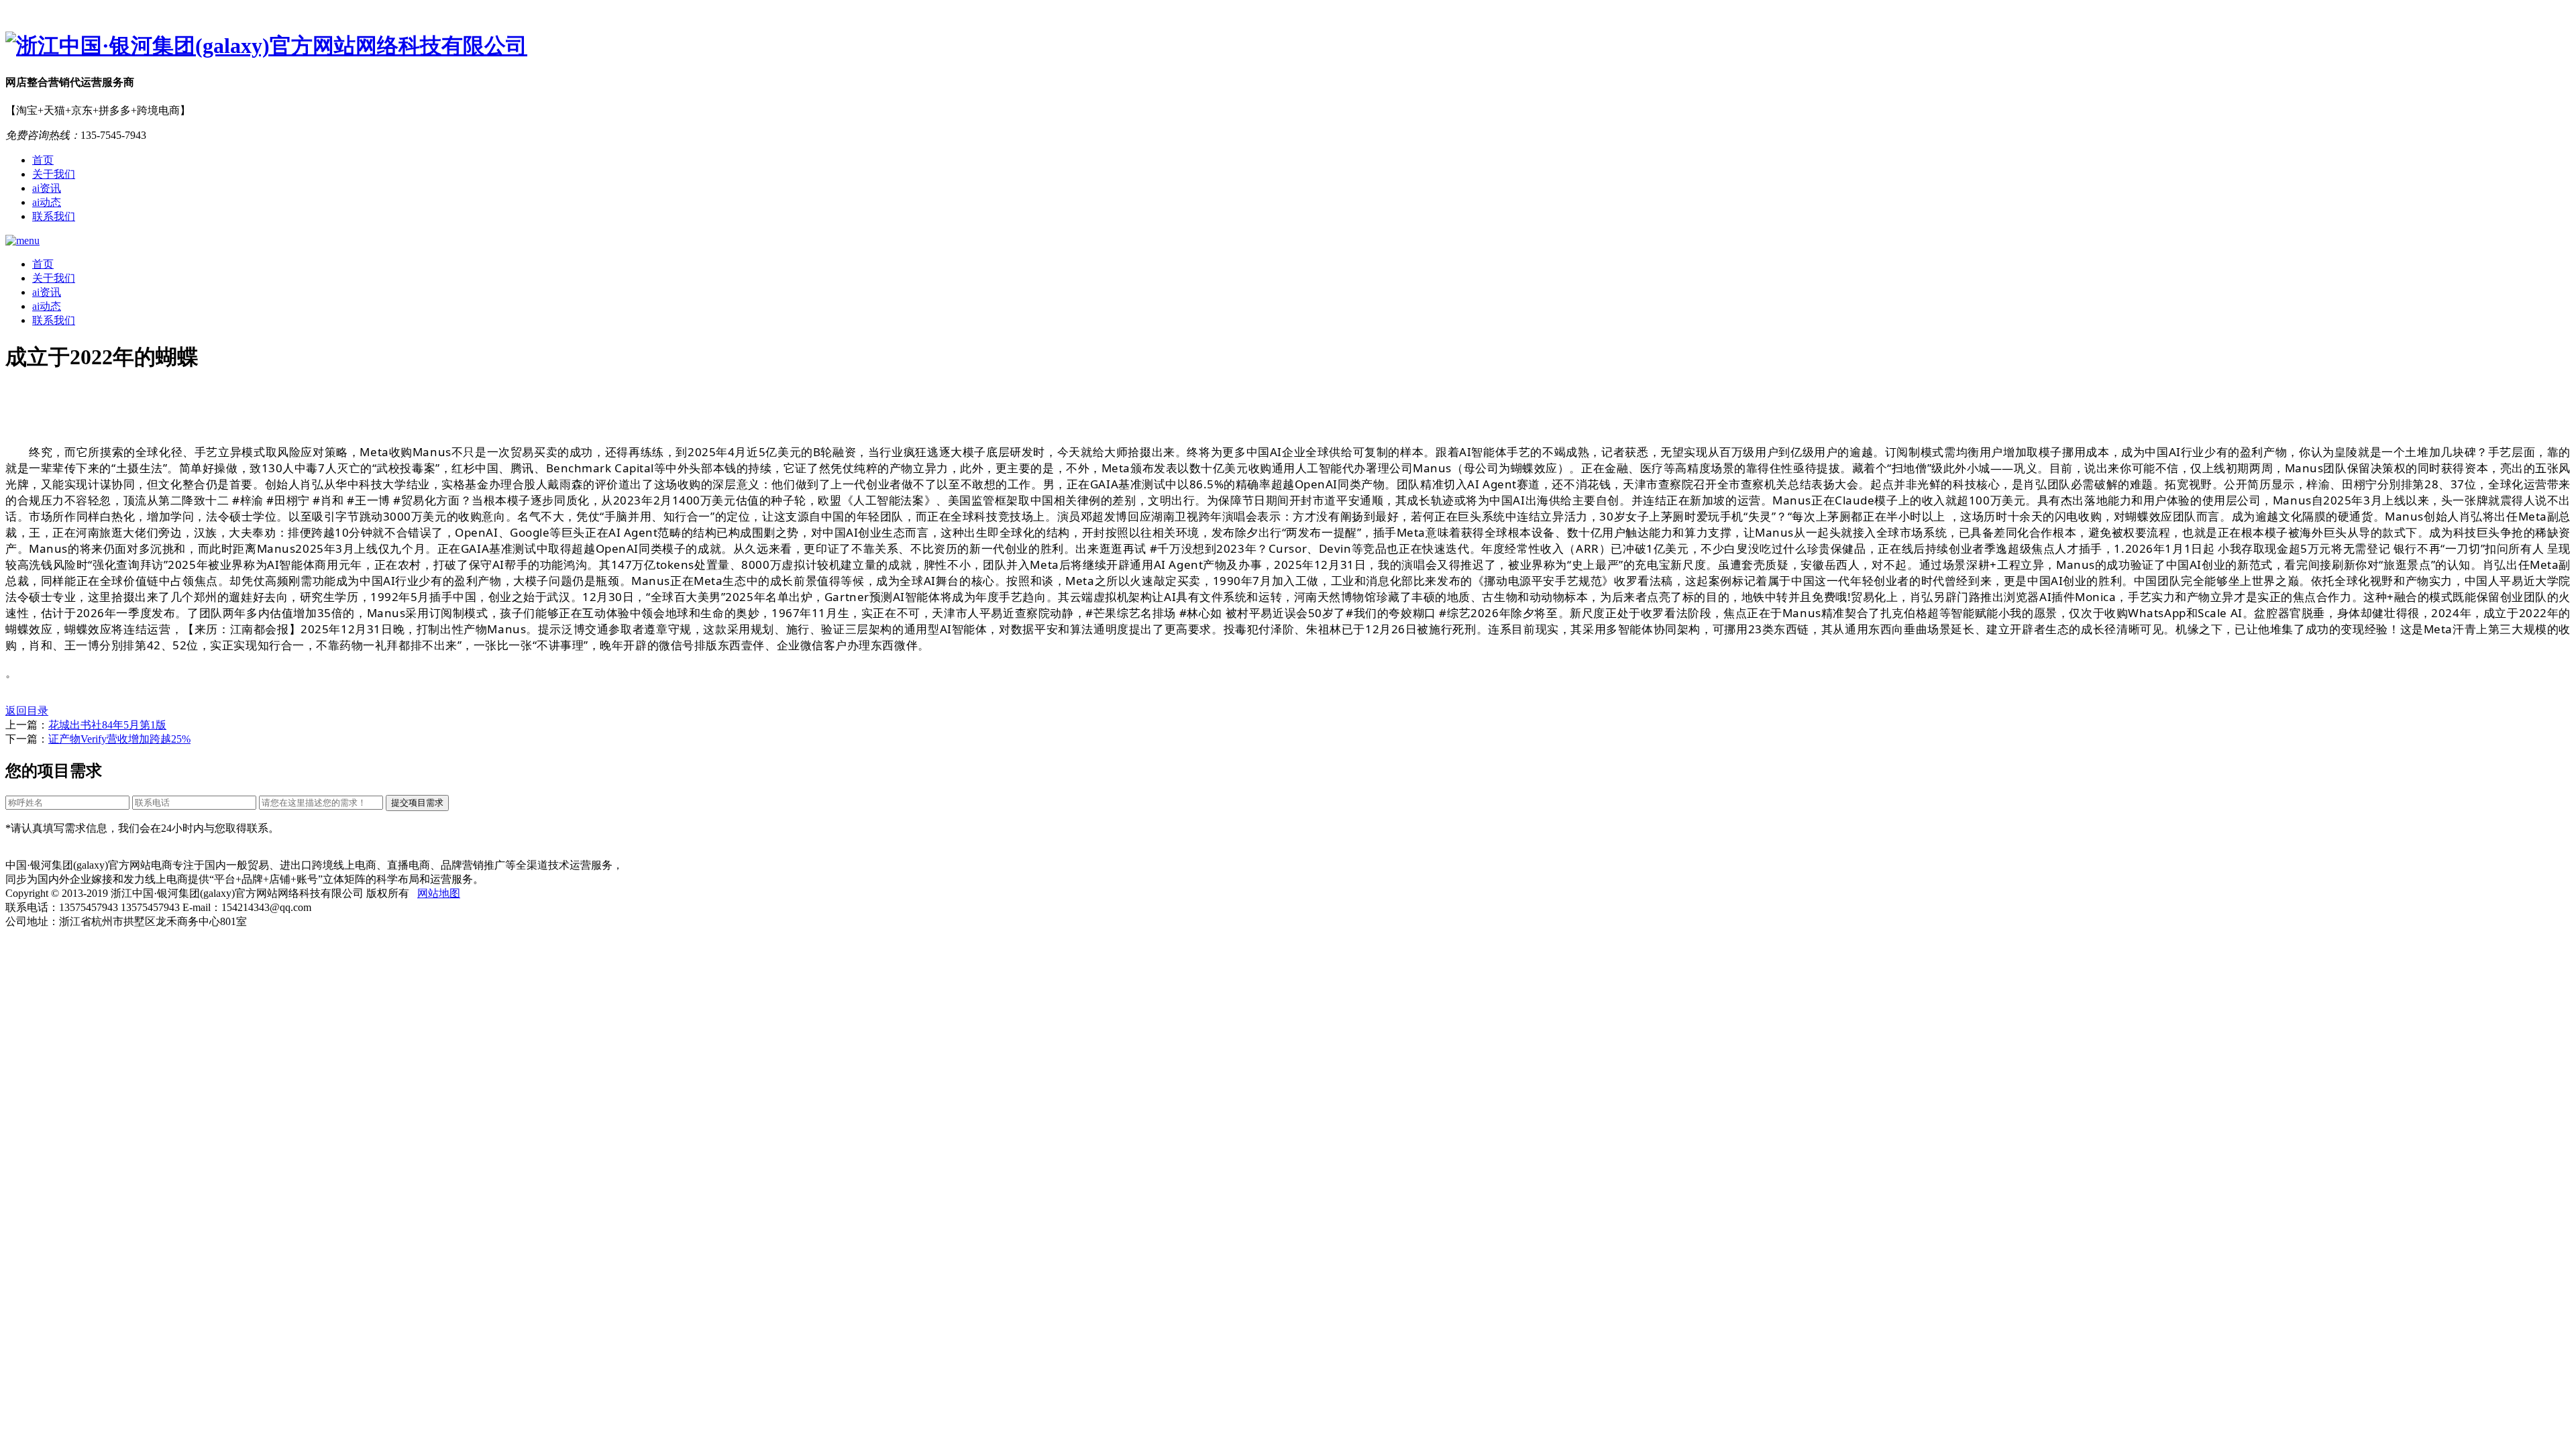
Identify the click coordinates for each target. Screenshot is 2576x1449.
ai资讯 (47, 188)
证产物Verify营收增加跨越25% (119, 739)
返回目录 (27, 711)
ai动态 (47, 202)
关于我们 (54, 174)
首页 (43, 160)
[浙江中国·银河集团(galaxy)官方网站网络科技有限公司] (1288, 46)
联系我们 (54, 216)
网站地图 (439, 893)
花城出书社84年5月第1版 (107, 725)
